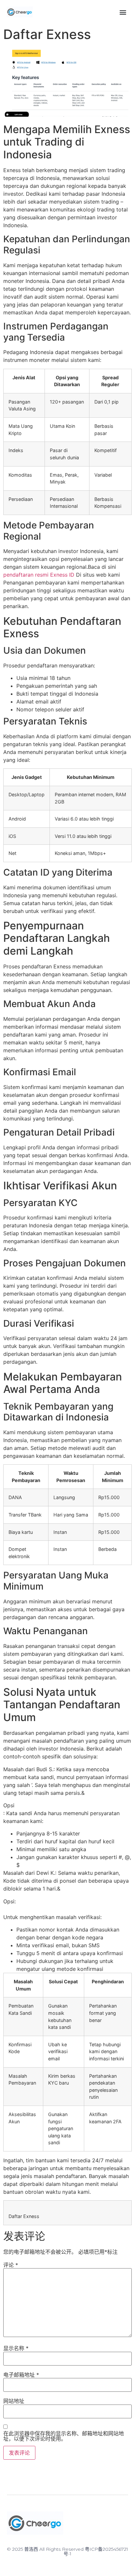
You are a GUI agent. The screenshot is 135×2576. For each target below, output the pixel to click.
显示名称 (16, 2348)
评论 (11, 2265)
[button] (123, 12)
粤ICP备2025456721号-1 (96, 2551)
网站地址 (14, 2401)
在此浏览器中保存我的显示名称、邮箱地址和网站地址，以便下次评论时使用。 (64, 2436)
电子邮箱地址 (21, 2375)
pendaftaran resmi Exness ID (39, 575)
